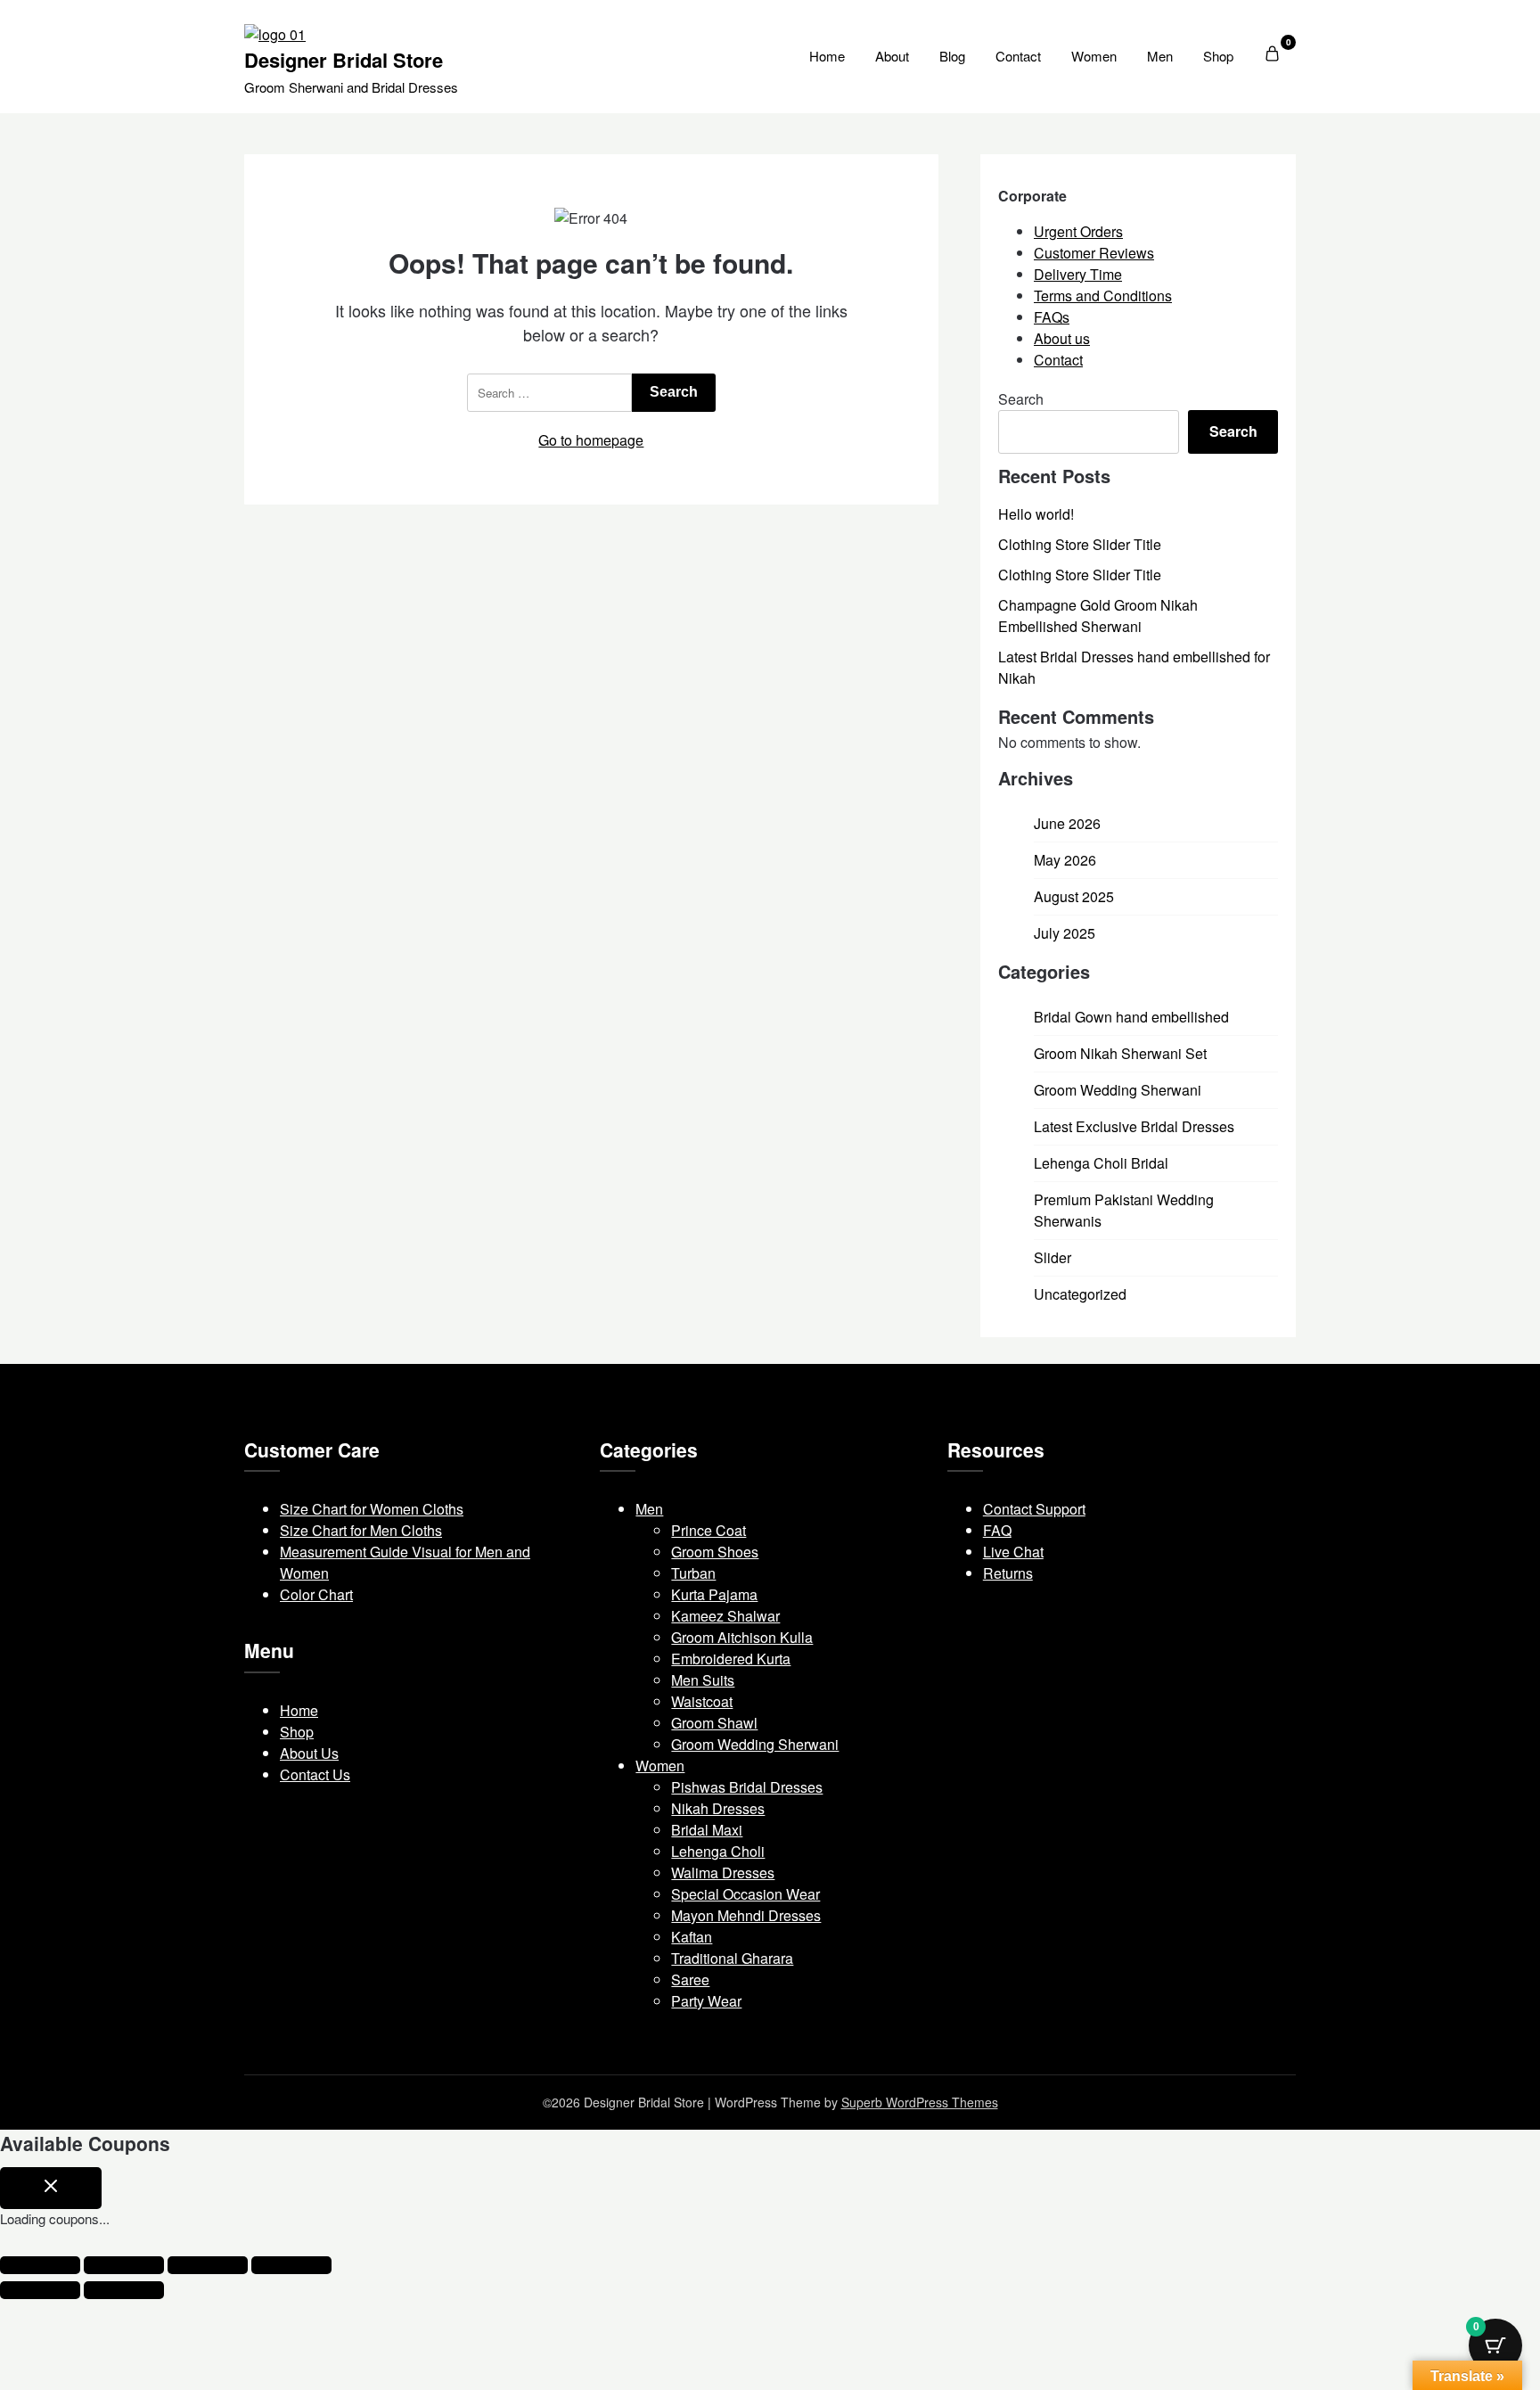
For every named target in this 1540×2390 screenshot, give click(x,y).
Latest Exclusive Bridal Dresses (1134, 1126)
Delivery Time (1078, 274)
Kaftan (692, 1937)
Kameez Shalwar (725, 1616)
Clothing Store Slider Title (1080, 544)
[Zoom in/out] (40, 2265)
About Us (309, 1753)
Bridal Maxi (707, 1830)
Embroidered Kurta (731, 1659)
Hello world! (1036, 514)
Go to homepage (591, 440)
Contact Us (315, 1774)
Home (827, 56)
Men (1160, 56)
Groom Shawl (714, 1723)
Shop (1218, 56)
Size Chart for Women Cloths (372, 1509)
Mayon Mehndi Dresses (746, 1915)
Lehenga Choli (718, 1851)
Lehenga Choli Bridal (1101, 1163)
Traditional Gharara (732, 1958)
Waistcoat (702, 1701)
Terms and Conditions (1103, 296)
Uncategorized (1080, 1294)
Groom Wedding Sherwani (1118, 1090)
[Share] (208, 2265)
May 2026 (1065, 860)
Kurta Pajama (714, 1594)
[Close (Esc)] (291, 2265)
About (892, 56)
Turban (693, 1573)
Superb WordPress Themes (920, 2102)
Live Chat (1013, 1552)
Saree (690, 1979)
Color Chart (316, 1594)
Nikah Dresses (718, 1808)
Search (1021, 399)
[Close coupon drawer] (51, 2189)
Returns (1008, 1573)
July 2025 (1065, 933)
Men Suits (703, 1680)
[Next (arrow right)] (124, 2290)
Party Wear (706, 2001)
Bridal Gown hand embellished (1131, 1017)
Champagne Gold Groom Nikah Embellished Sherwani (1098, 616)
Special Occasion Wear (745, 1894)
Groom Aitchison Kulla (742, 1637)
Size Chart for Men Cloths (361, 1530)
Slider (1053, 1257)
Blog (952, 56)
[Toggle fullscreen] (124, 2265)
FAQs (1052, 317)
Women (1094, 56)
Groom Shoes (715, 1552)
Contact (1018, 56)
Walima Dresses (723, 1873)
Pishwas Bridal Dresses (747, 1787)
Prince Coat (709, 1530)
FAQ (997, 1530)
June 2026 (1067, 823)
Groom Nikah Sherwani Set (1120, 1053)
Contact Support (1034, 1509)
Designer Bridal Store (344, 60)
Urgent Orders (1078, 231)
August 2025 (1074, 896)
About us (1062, 338)
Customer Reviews (1094, 253)
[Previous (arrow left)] (40, 2290)
